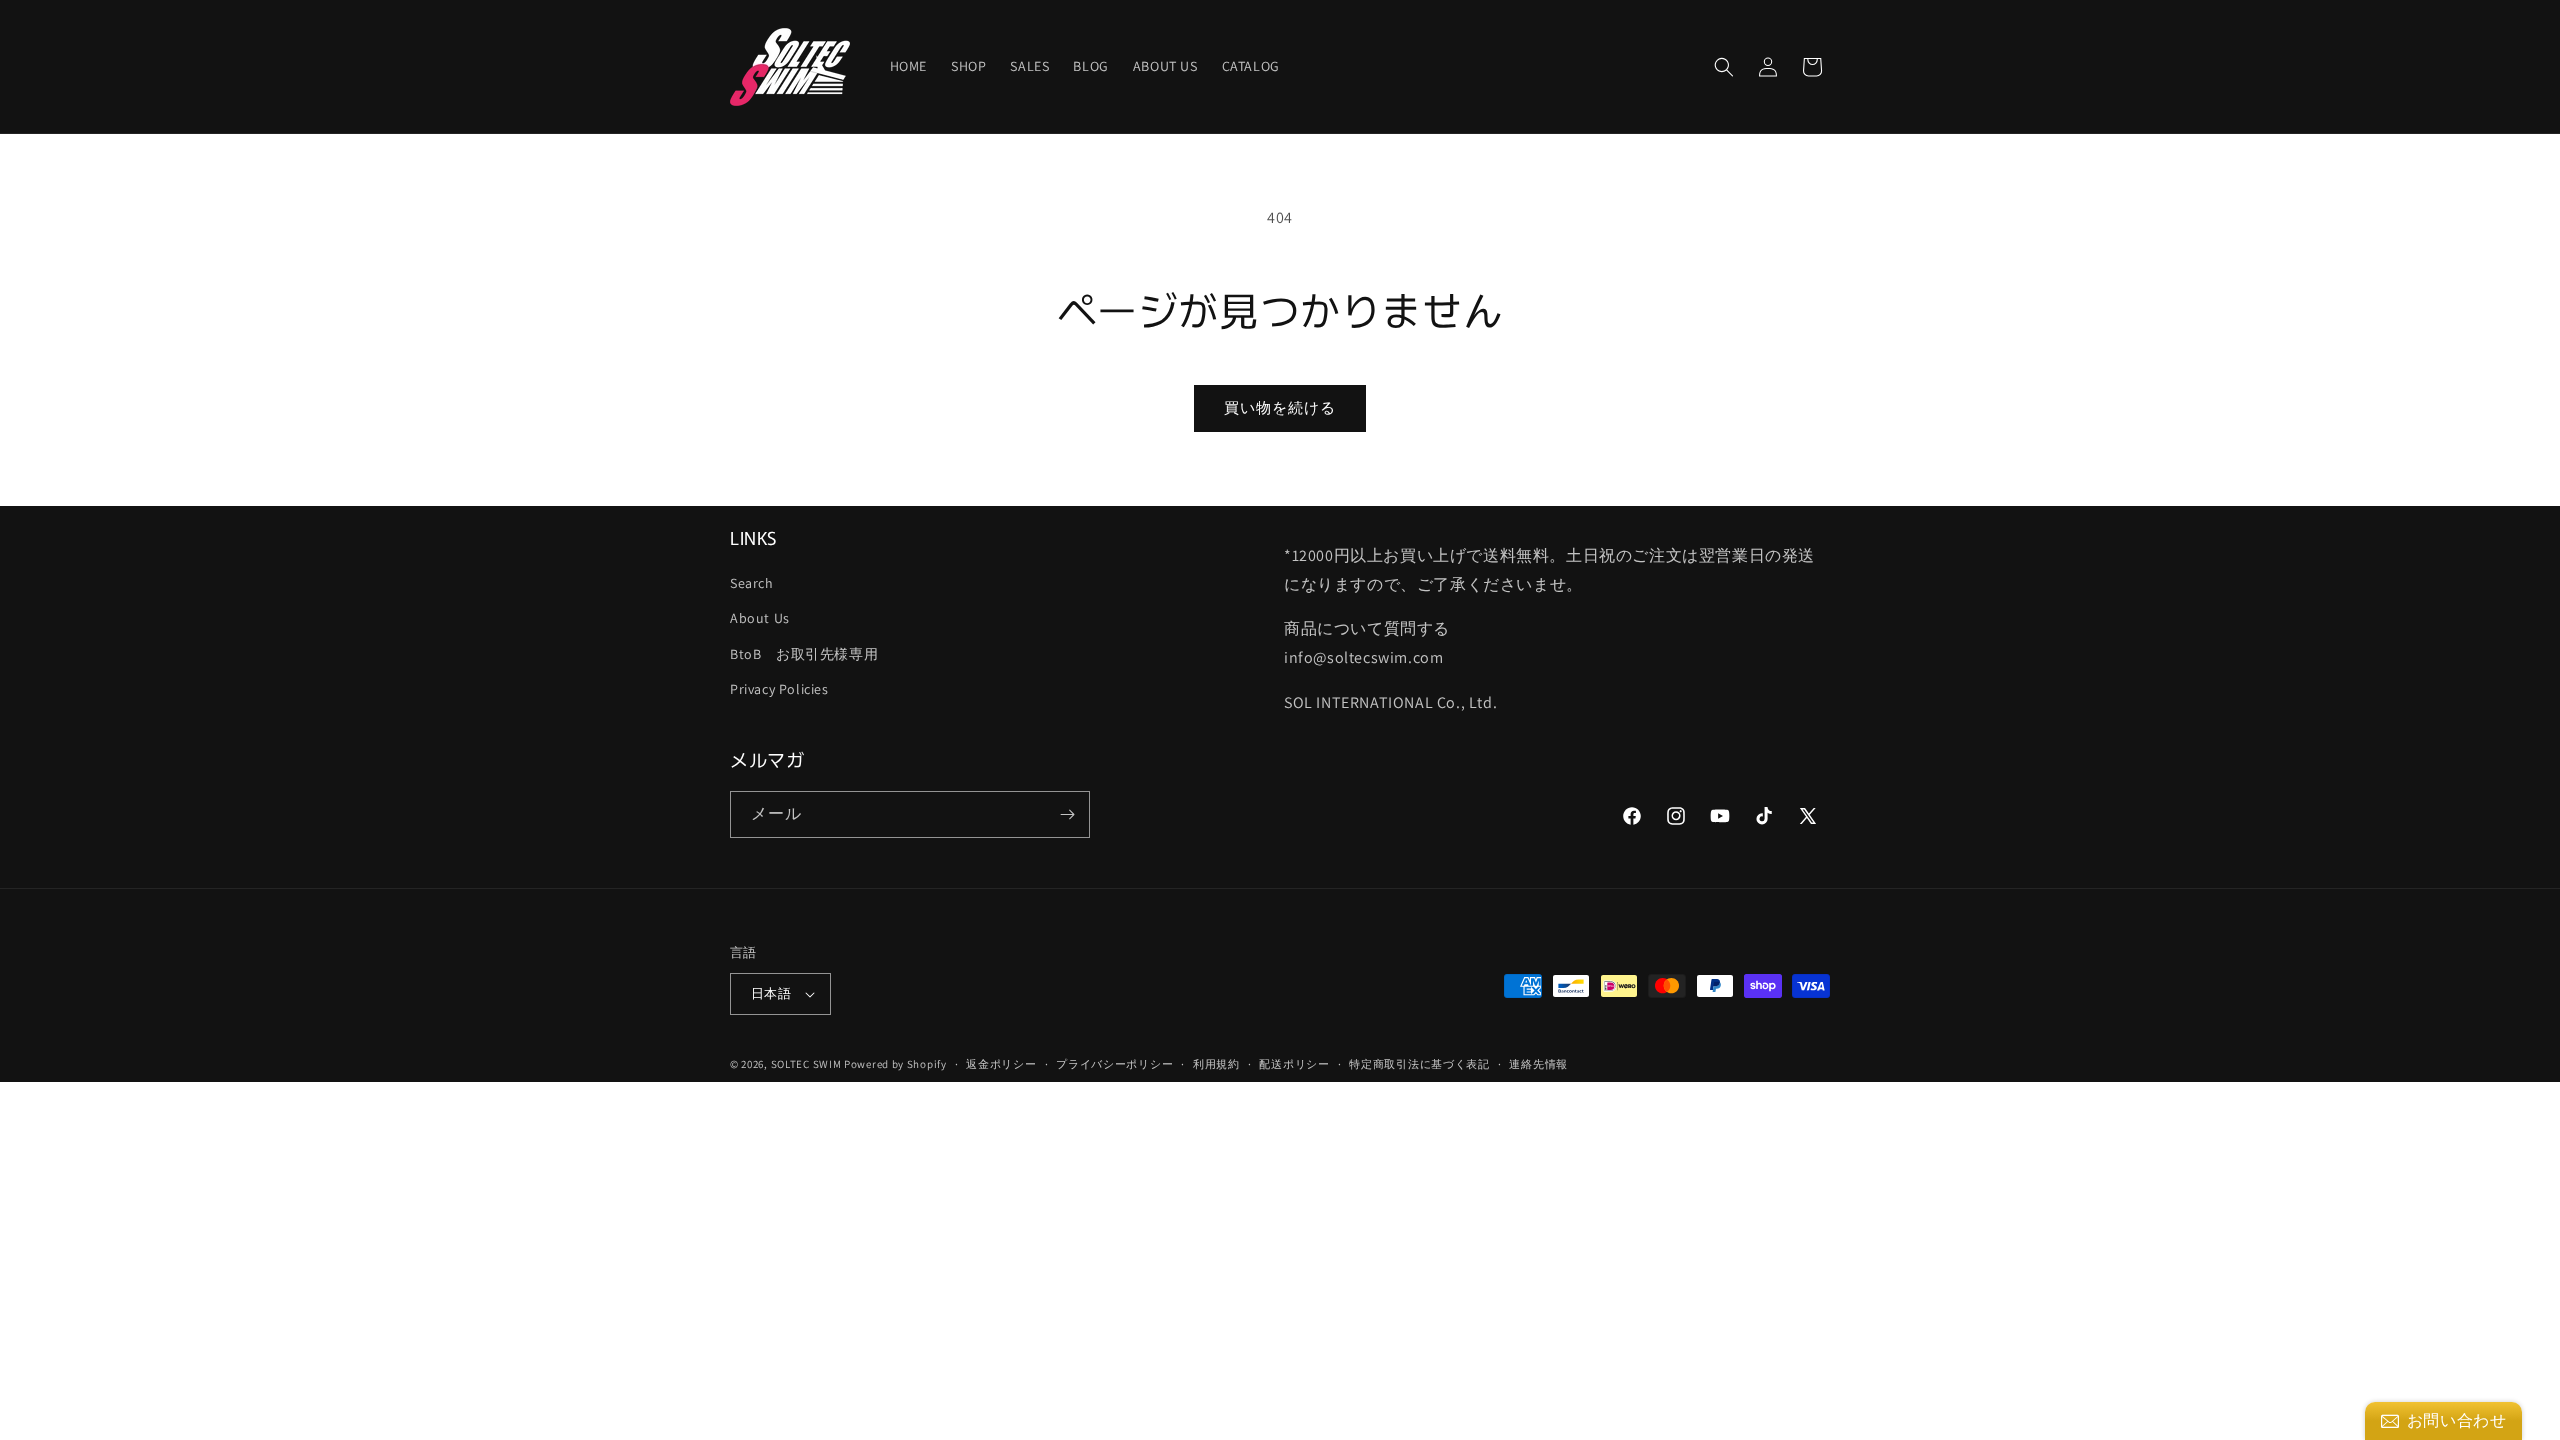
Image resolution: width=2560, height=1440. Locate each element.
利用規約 (1216, 1064)
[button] (1724, 67)
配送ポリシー (1294, 1064)
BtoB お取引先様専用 (804, 654)
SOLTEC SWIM (806, 1064)
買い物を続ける (1280, 407)
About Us (760, 618)
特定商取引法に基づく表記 (1419, 1064)
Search (752, 583)
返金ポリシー (1001, 1064)
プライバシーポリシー (1114, 1064)
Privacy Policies (779, 689)
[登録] (1067, 814)
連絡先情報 (1538, 1064)
